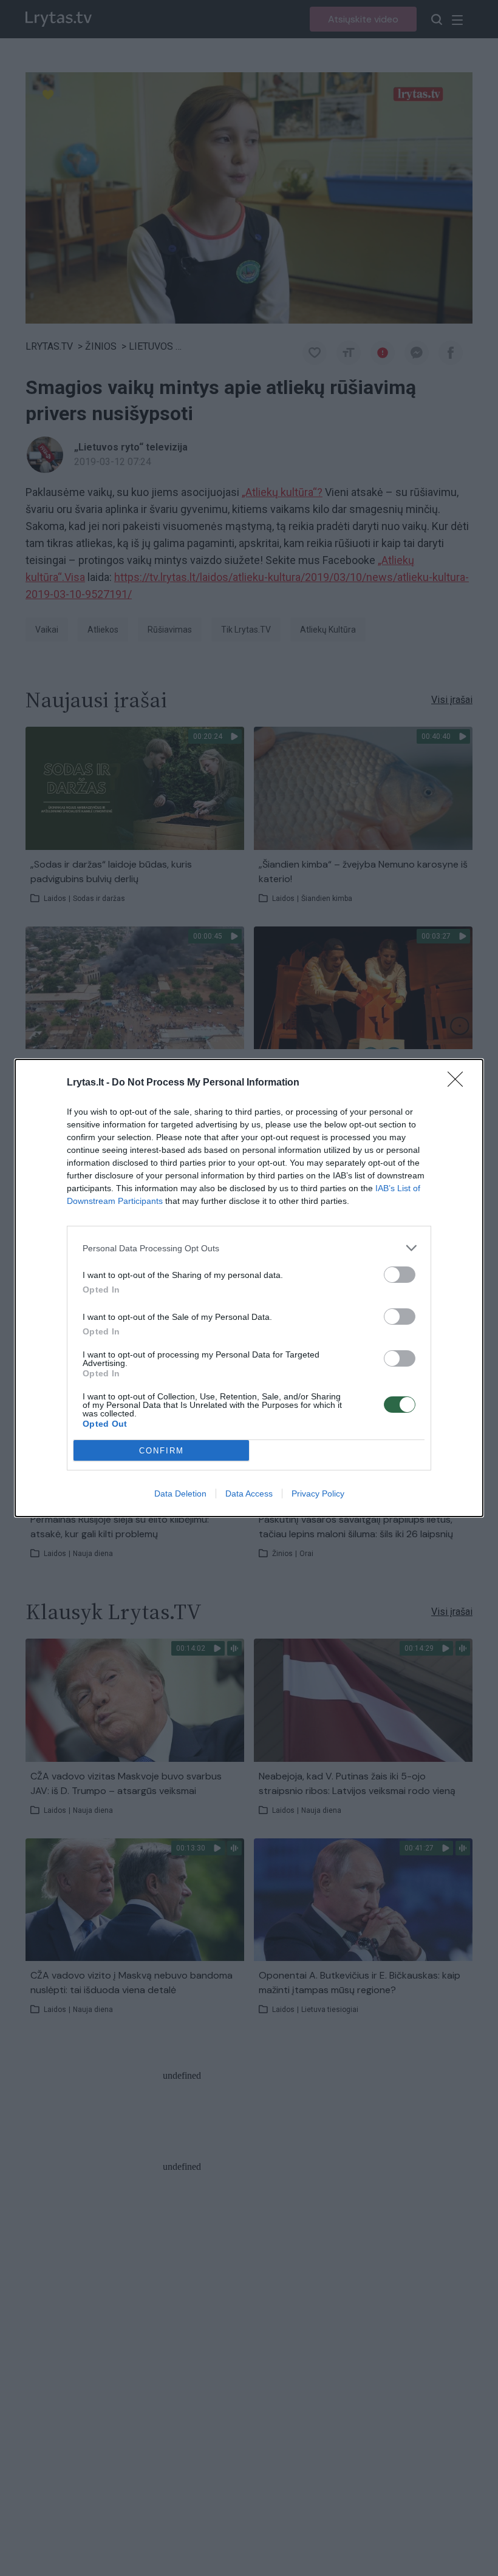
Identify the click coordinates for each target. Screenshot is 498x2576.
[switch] (400, 1275)
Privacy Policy (318, 1494)
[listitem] (249, 1248)
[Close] (459, 1083)
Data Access (249, 1494)
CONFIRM (162, 1451)
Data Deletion (180, 1494)
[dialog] (249, 1288)
